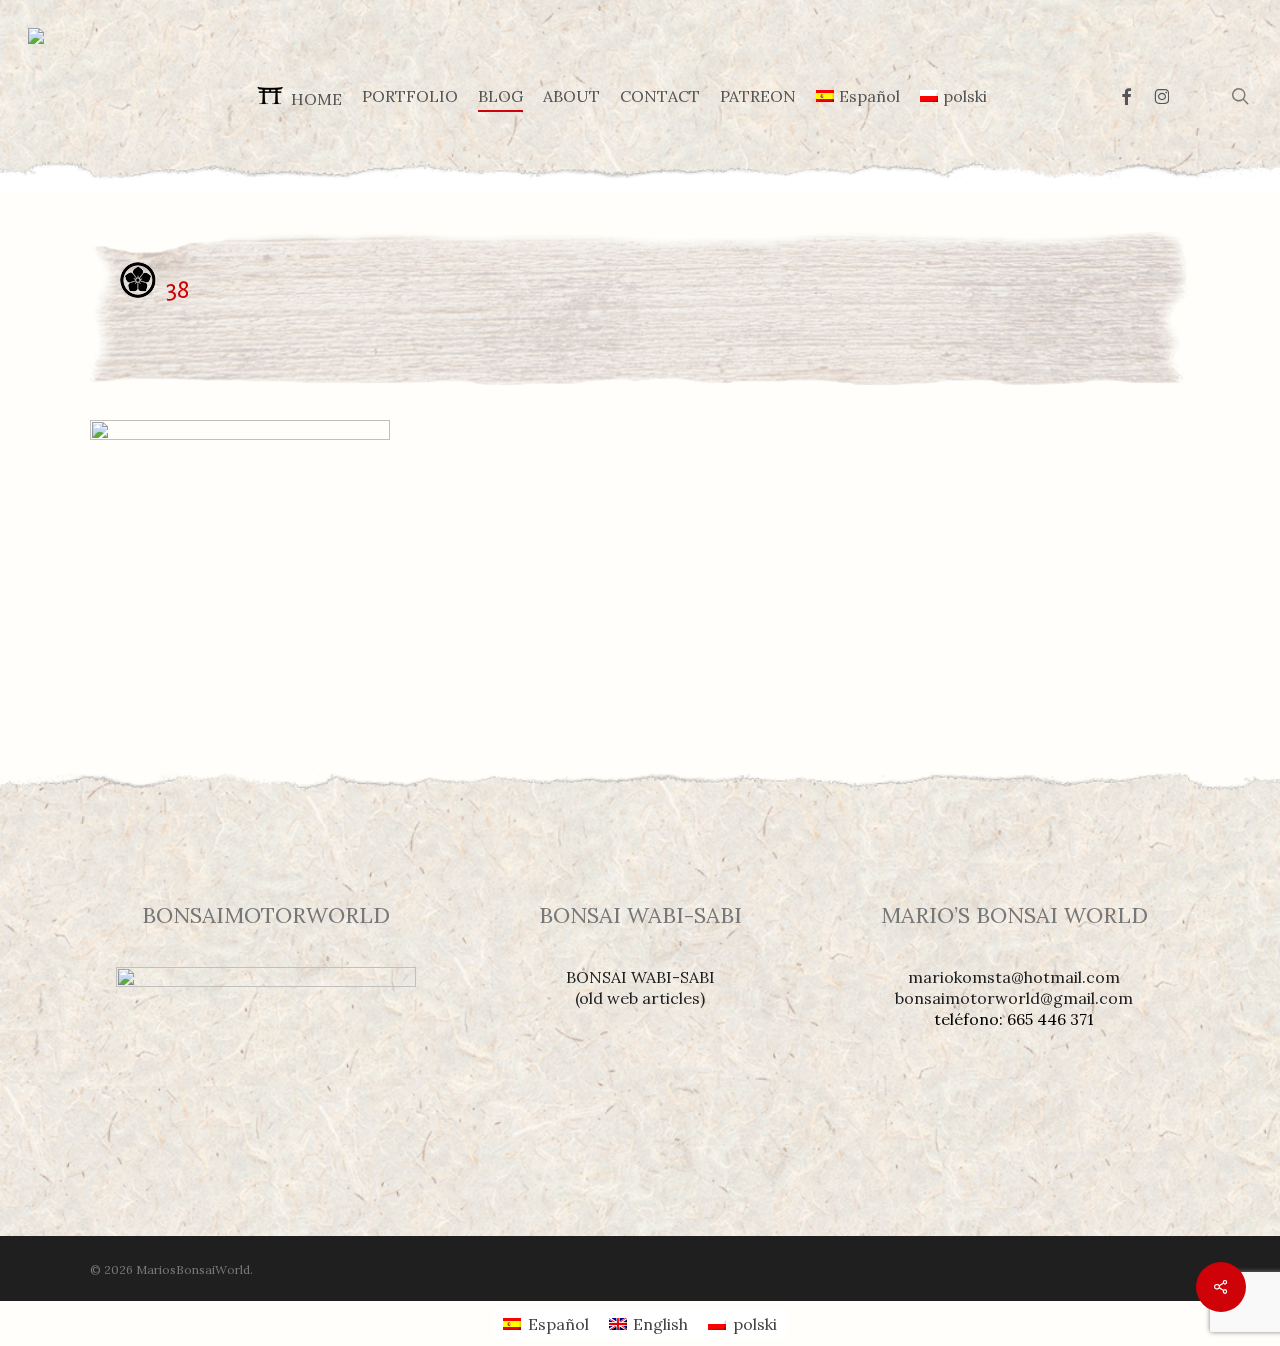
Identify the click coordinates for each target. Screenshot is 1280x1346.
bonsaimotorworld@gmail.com (1014, 998)
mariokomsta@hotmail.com (1014, 977)
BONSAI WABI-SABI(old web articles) (640, 987)
